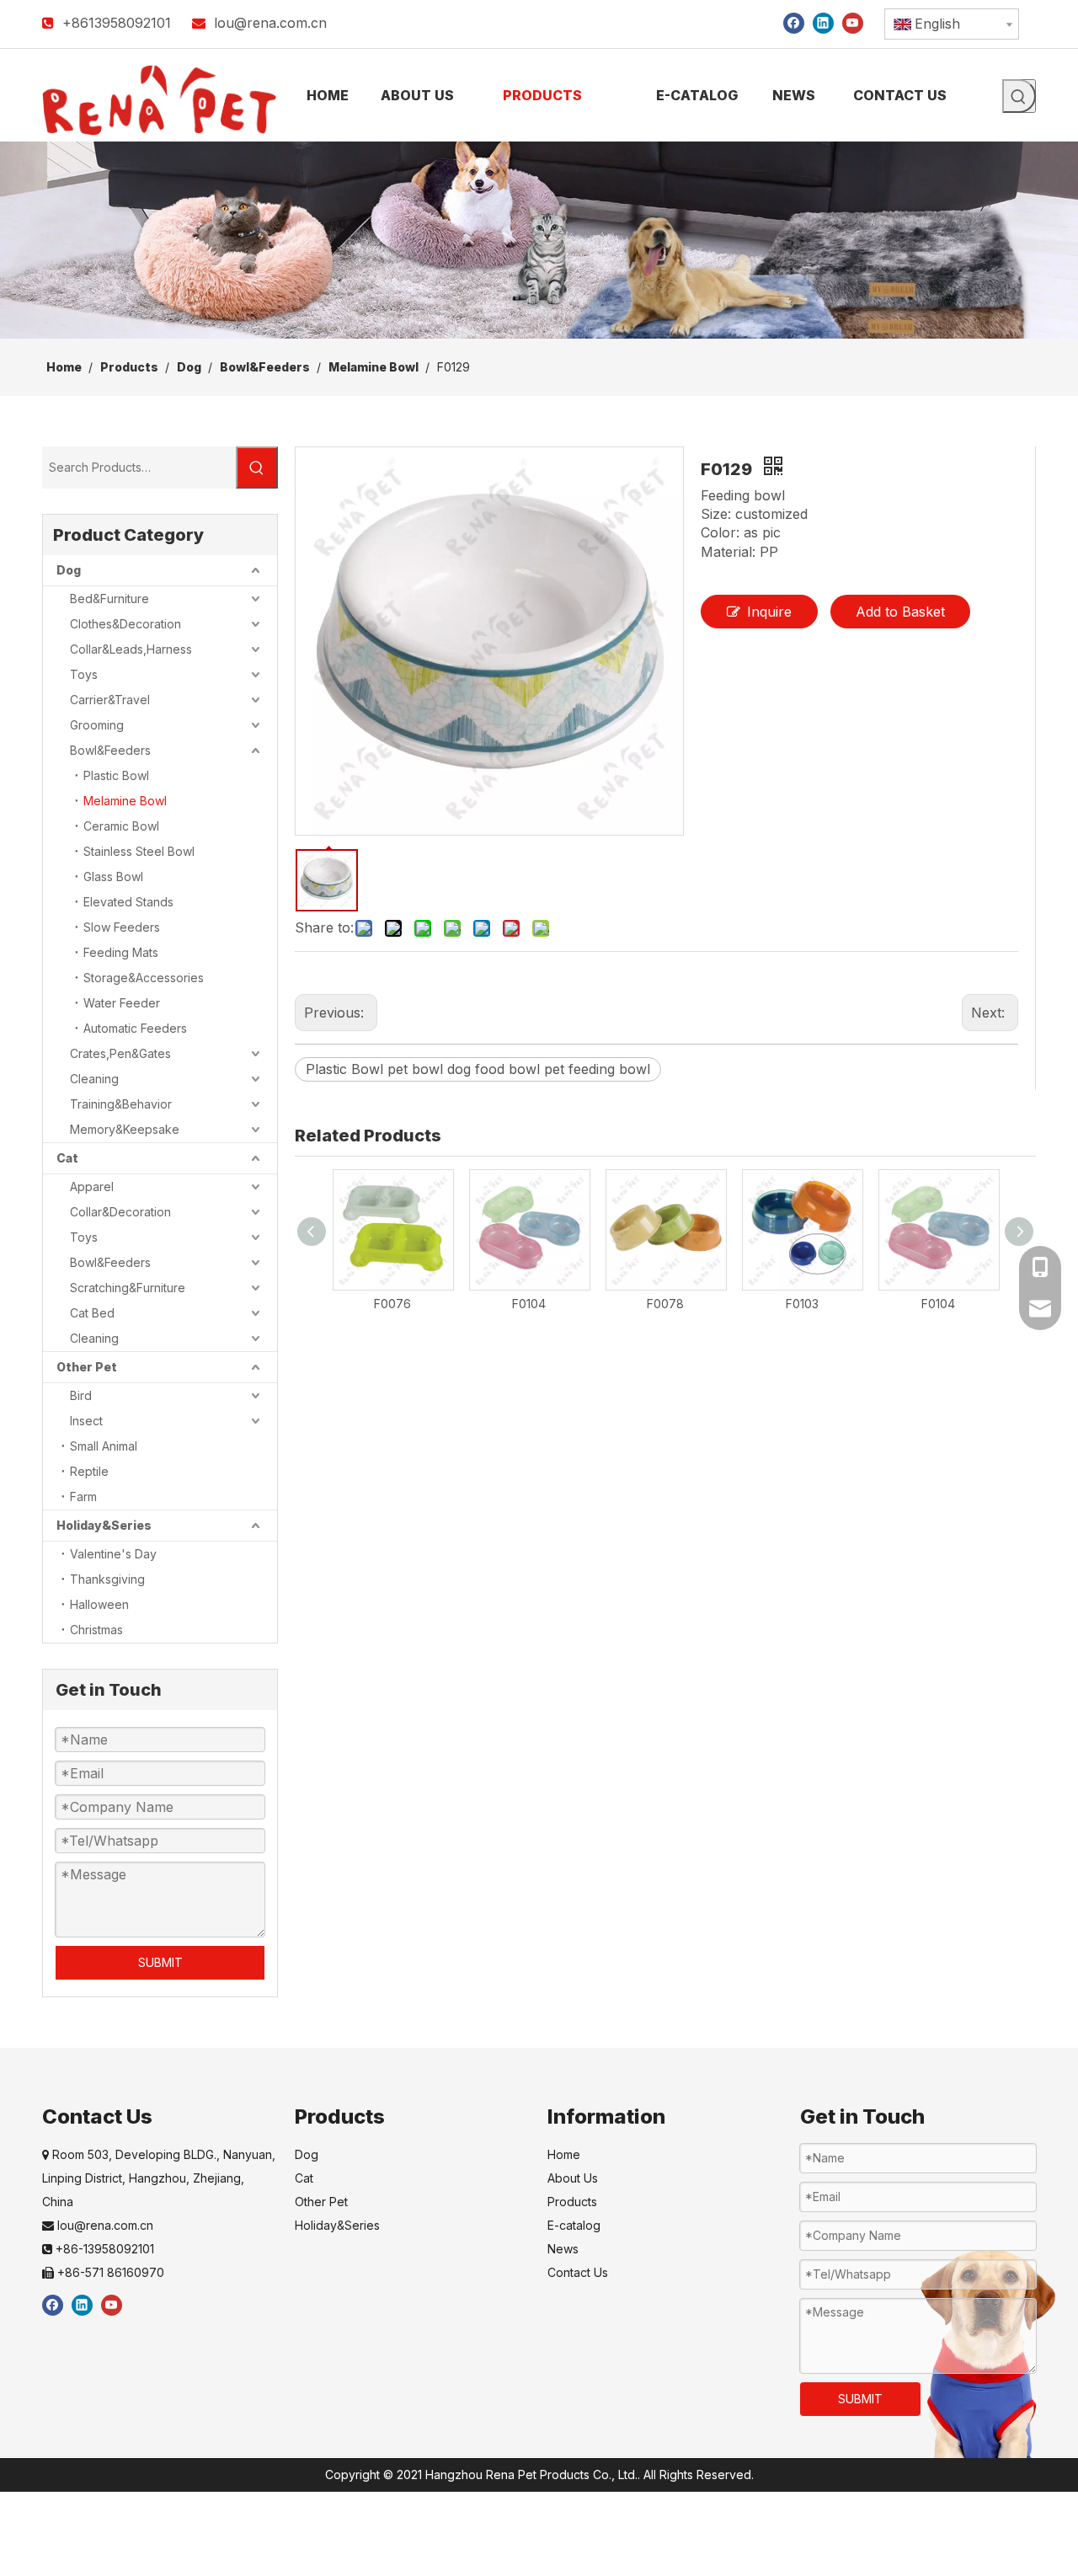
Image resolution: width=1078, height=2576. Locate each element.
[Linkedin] (823, 22)
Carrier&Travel (110, 700)
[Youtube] (853, 22)
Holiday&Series (104, 1525)
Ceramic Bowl (121, 826)
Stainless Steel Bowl (139, 851)
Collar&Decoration (120, 1212)
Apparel (92, 1186)
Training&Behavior (121, 1104)
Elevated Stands (128, 902)
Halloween (99, 1604)
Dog (69, 570)
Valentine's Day (113, 1554)
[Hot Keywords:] (1019, 96)
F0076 (392, 1304)
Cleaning (94, 1079)
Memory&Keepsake (125, 1129)
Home (564, 2154)
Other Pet (87, 1367)
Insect (86, 1421)
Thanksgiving (107, 1579)
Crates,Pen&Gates (120, 1053)
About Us (573, 2178)
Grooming (97, 725)
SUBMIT (160, 1962)
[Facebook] (794, 22)
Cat (67, 1158)
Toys (84, 674)
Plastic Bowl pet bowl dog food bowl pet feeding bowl (478, 1069)
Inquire (769, 612)
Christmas (96, 1630)
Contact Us (578, 2272)
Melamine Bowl (125, 801)
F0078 (665, 1304)
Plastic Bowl (116, 775)
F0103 (802, 1304)
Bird (81, 1395)
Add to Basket (900, 612)
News (563, 2249)
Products (572, 2202)
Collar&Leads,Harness (131, 649)
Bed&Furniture (109, 599)
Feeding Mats (121, 952)
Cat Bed (92, 1313)
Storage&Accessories (144, 978)
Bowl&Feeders (110, 750)
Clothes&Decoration (125, 624)
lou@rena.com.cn (270, 23)
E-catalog (574, 2225)
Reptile (89, 1471)
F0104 (529, 1304)
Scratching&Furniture (128, 1288)
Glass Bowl (113, 876)
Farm (83, 1496)
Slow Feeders (122, 927)
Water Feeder (122, 1003)
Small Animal (104, 1446)
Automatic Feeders (135, 1028)
